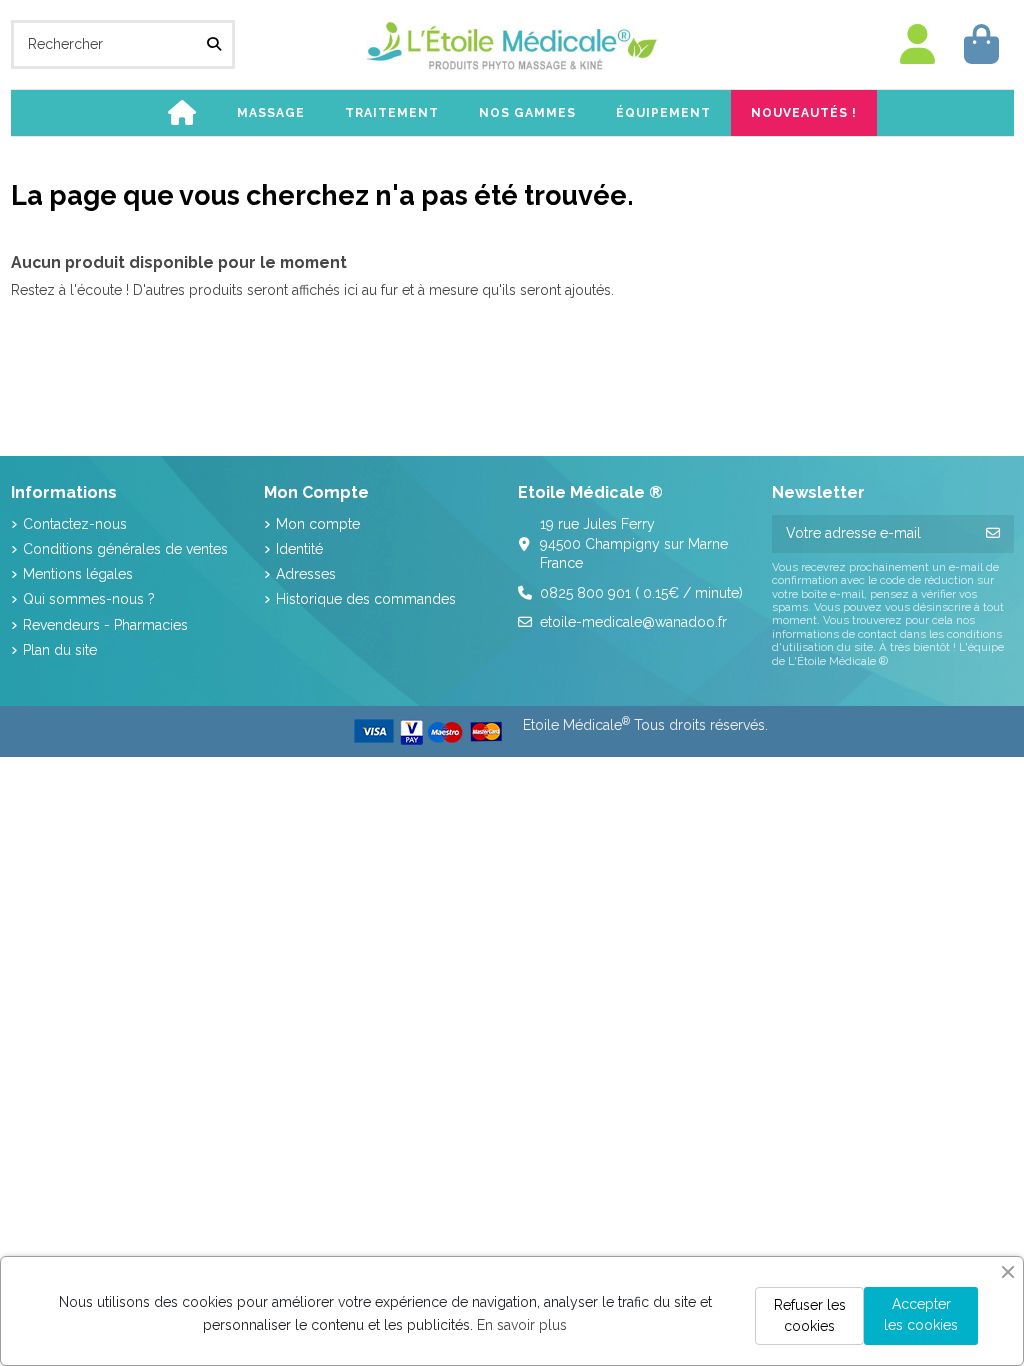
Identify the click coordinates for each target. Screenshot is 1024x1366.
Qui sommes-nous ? (89, 599)
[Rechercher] (214, 44)
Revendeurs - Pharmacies (105, 625)
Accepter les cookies (921, 1314)
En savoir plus (522, 1325)
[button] (271, 113)
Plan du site (60, 650)
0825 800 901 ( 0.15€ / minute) (641, 593)
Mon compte (318, 524)
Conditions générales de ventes (125, 549)
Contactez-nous (75, 524)
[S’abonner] (993, 534)
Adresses (306, 574)
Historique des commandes (366, 599)
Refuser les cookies (810, 1315)
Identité (299, 549)
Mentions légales (78, 574)
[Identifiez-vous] (918, 44)
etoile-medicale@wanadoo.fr (633, 622)
